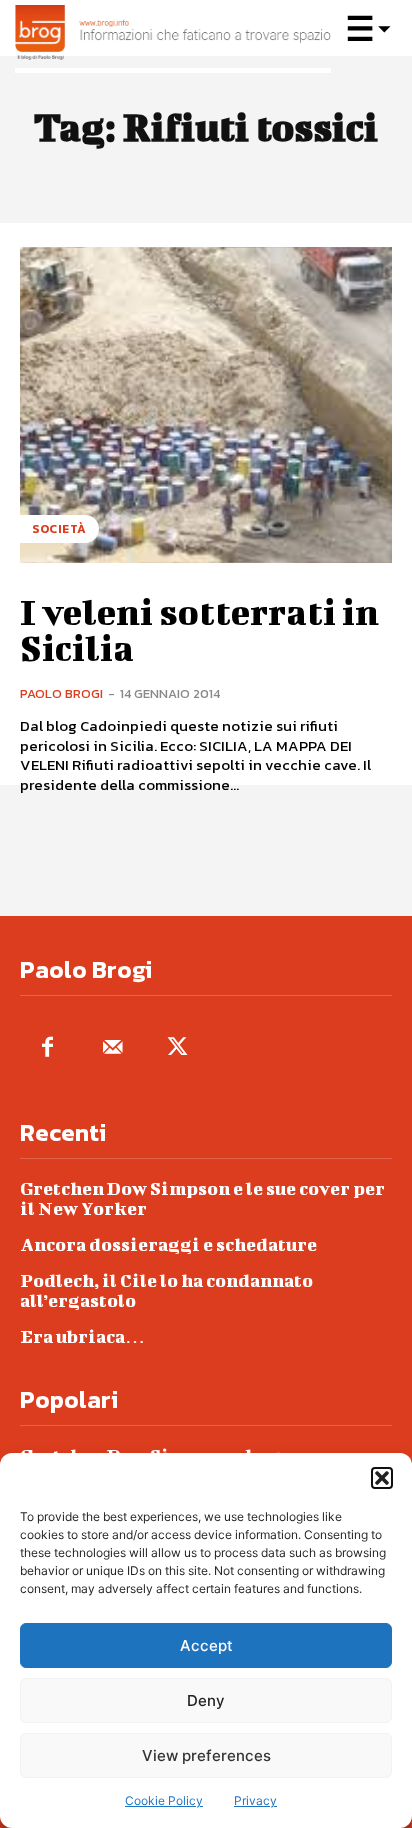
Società (59, 529)
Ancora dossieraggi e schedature (168, 1244)
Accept (206, 1645)
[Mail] (112, 1048)
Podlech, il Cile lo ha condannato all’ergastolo (166, 1290)
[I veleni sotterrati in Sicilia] (206, 405)
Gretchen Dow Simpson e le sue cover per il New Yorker (202, 1198)
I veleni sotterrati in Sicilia (199, 629)
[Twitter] (177, 1048)
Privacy (255, 1800)
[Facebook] (47, 1048)
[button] (382, 1478)
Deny (206, 1700)
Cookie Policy (164, 1800)
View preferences (206, 1755)
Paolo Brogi (61, 693)
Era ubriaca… (82, 1336)
